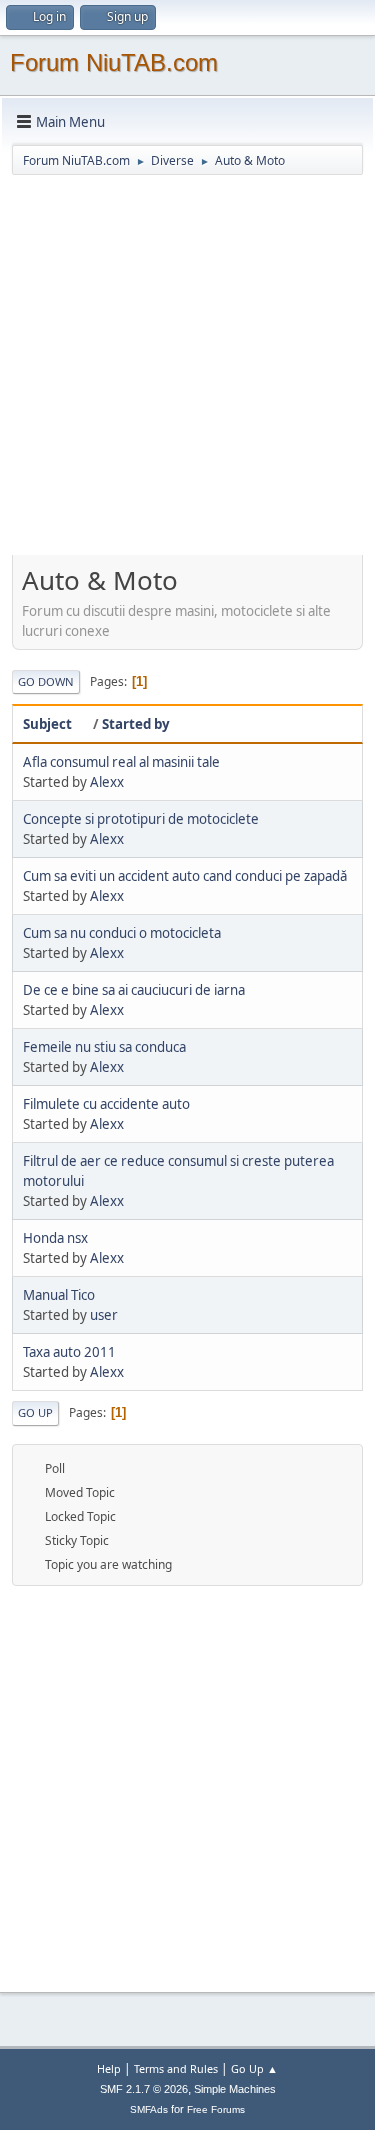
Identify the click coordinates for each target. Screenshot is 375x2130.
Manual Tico (59, 1295)
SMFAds (149, 2109)
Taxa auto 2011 (69, 1352)
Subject (47, 724)
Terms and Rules (176, 2068)
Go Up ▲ (254, 2068)
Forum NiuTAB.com (114, 62)
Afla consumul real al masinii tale (121, 762)
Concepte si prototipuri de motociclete (141, 819)
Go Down (46, 681)
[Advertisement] (187, 369)
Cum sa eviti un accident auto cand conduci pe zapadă (185, 876)
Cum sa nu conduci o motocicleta (122, 933)
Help (109, 2068)
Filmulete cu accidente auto (106, 1104)
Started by (136, 724)
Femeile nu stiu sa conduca (104, 1047)
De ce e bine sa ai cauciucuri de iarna (134, 990)
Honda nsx (55, 1238)
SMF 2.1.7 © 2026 (144, 2089)
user (104, 1315)
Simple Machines (235, 2089)
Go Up (35, 1412)
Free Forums (216, 2109)
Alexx (107, 782)
